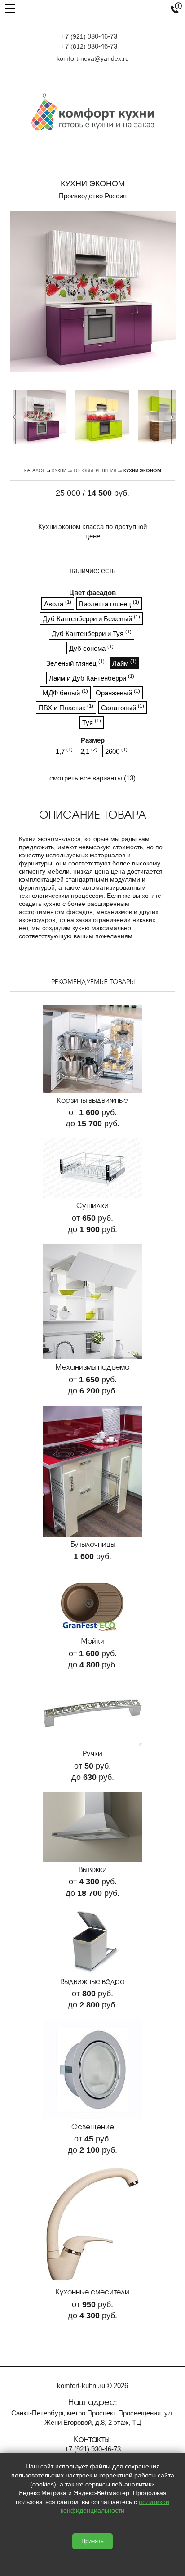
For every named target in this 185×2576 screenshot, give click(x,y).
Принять (92, 2541)
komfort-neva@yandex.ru (93, 58)
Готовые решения (95, 470)
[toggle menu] (10, 8)
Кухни (59, 470)
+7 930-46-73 (89, 36)
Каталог (35, 470)
